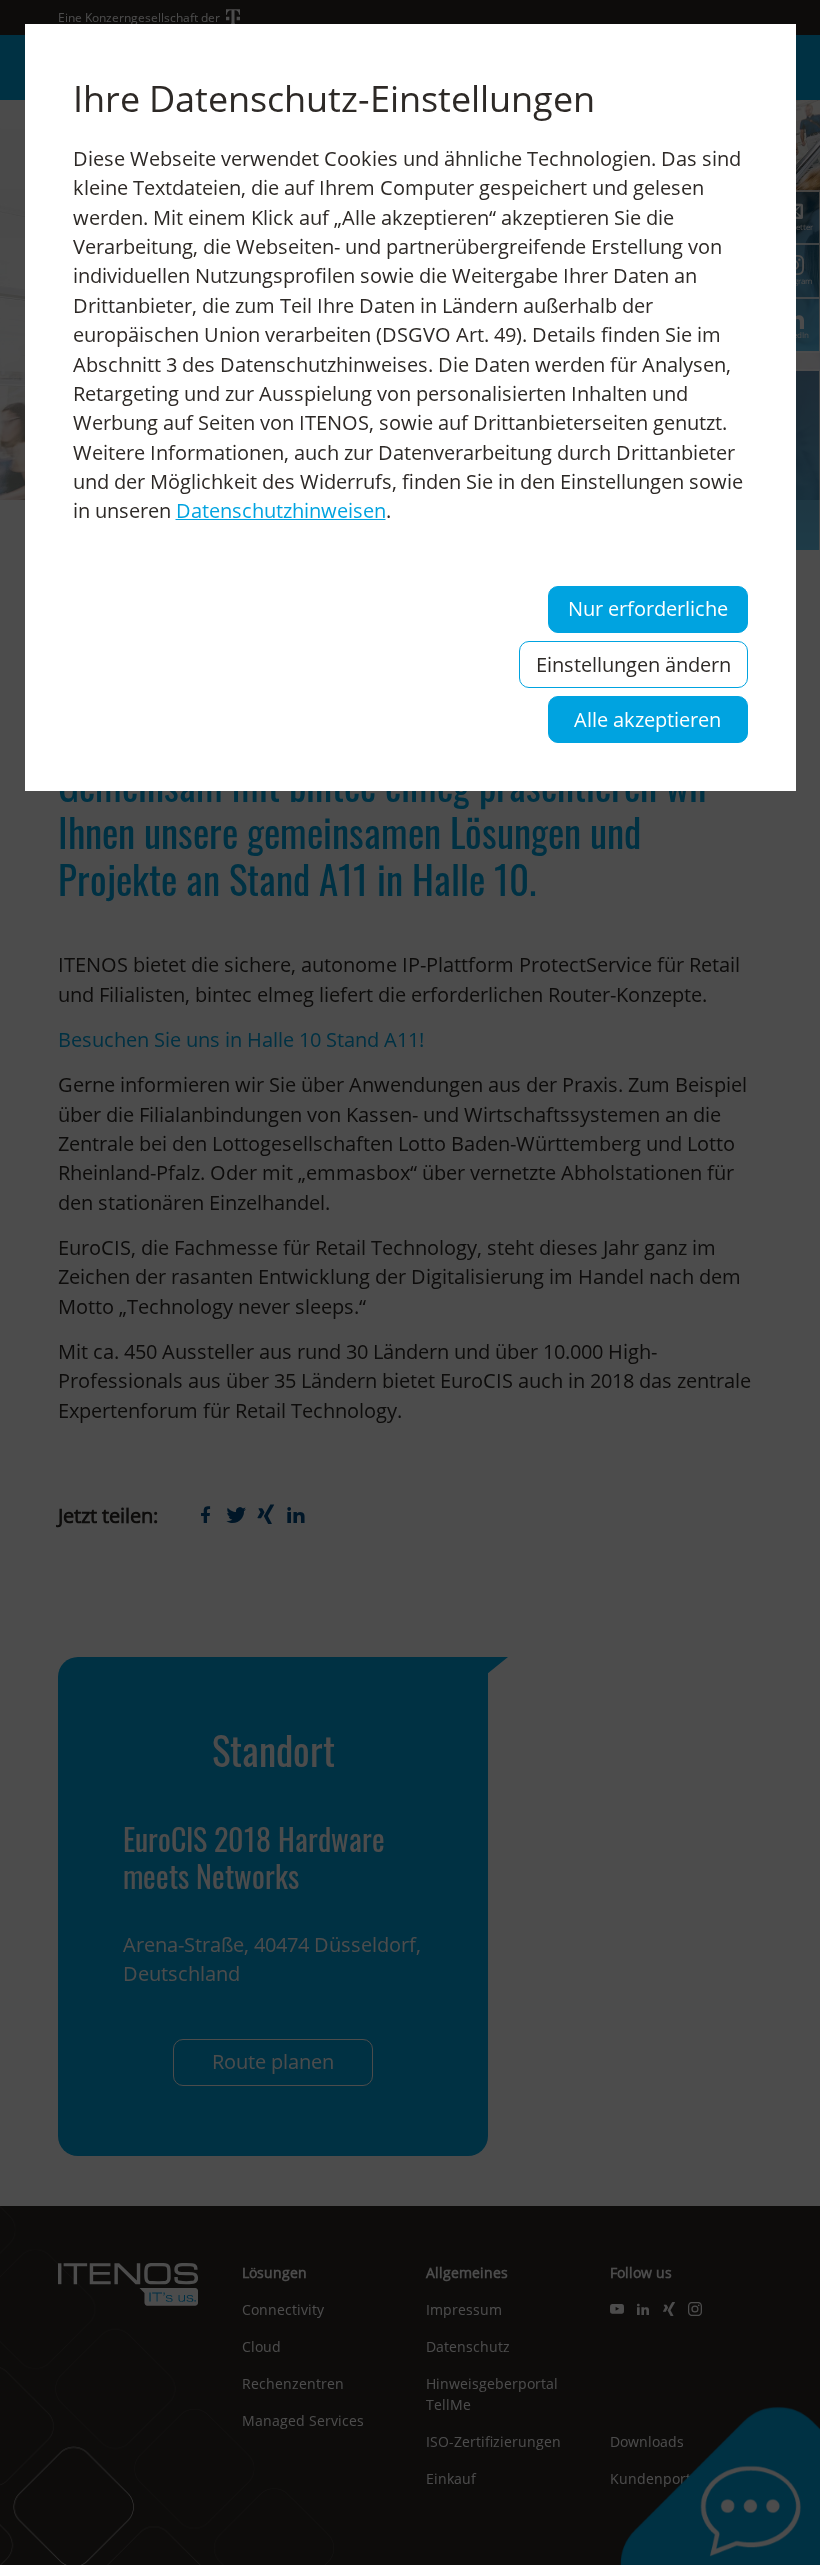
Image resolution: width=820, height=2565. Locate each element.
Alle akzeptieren (647, 719)
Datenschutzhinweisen (281, 510)
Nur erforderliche (648, 608)
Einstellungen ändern (633, 664)
